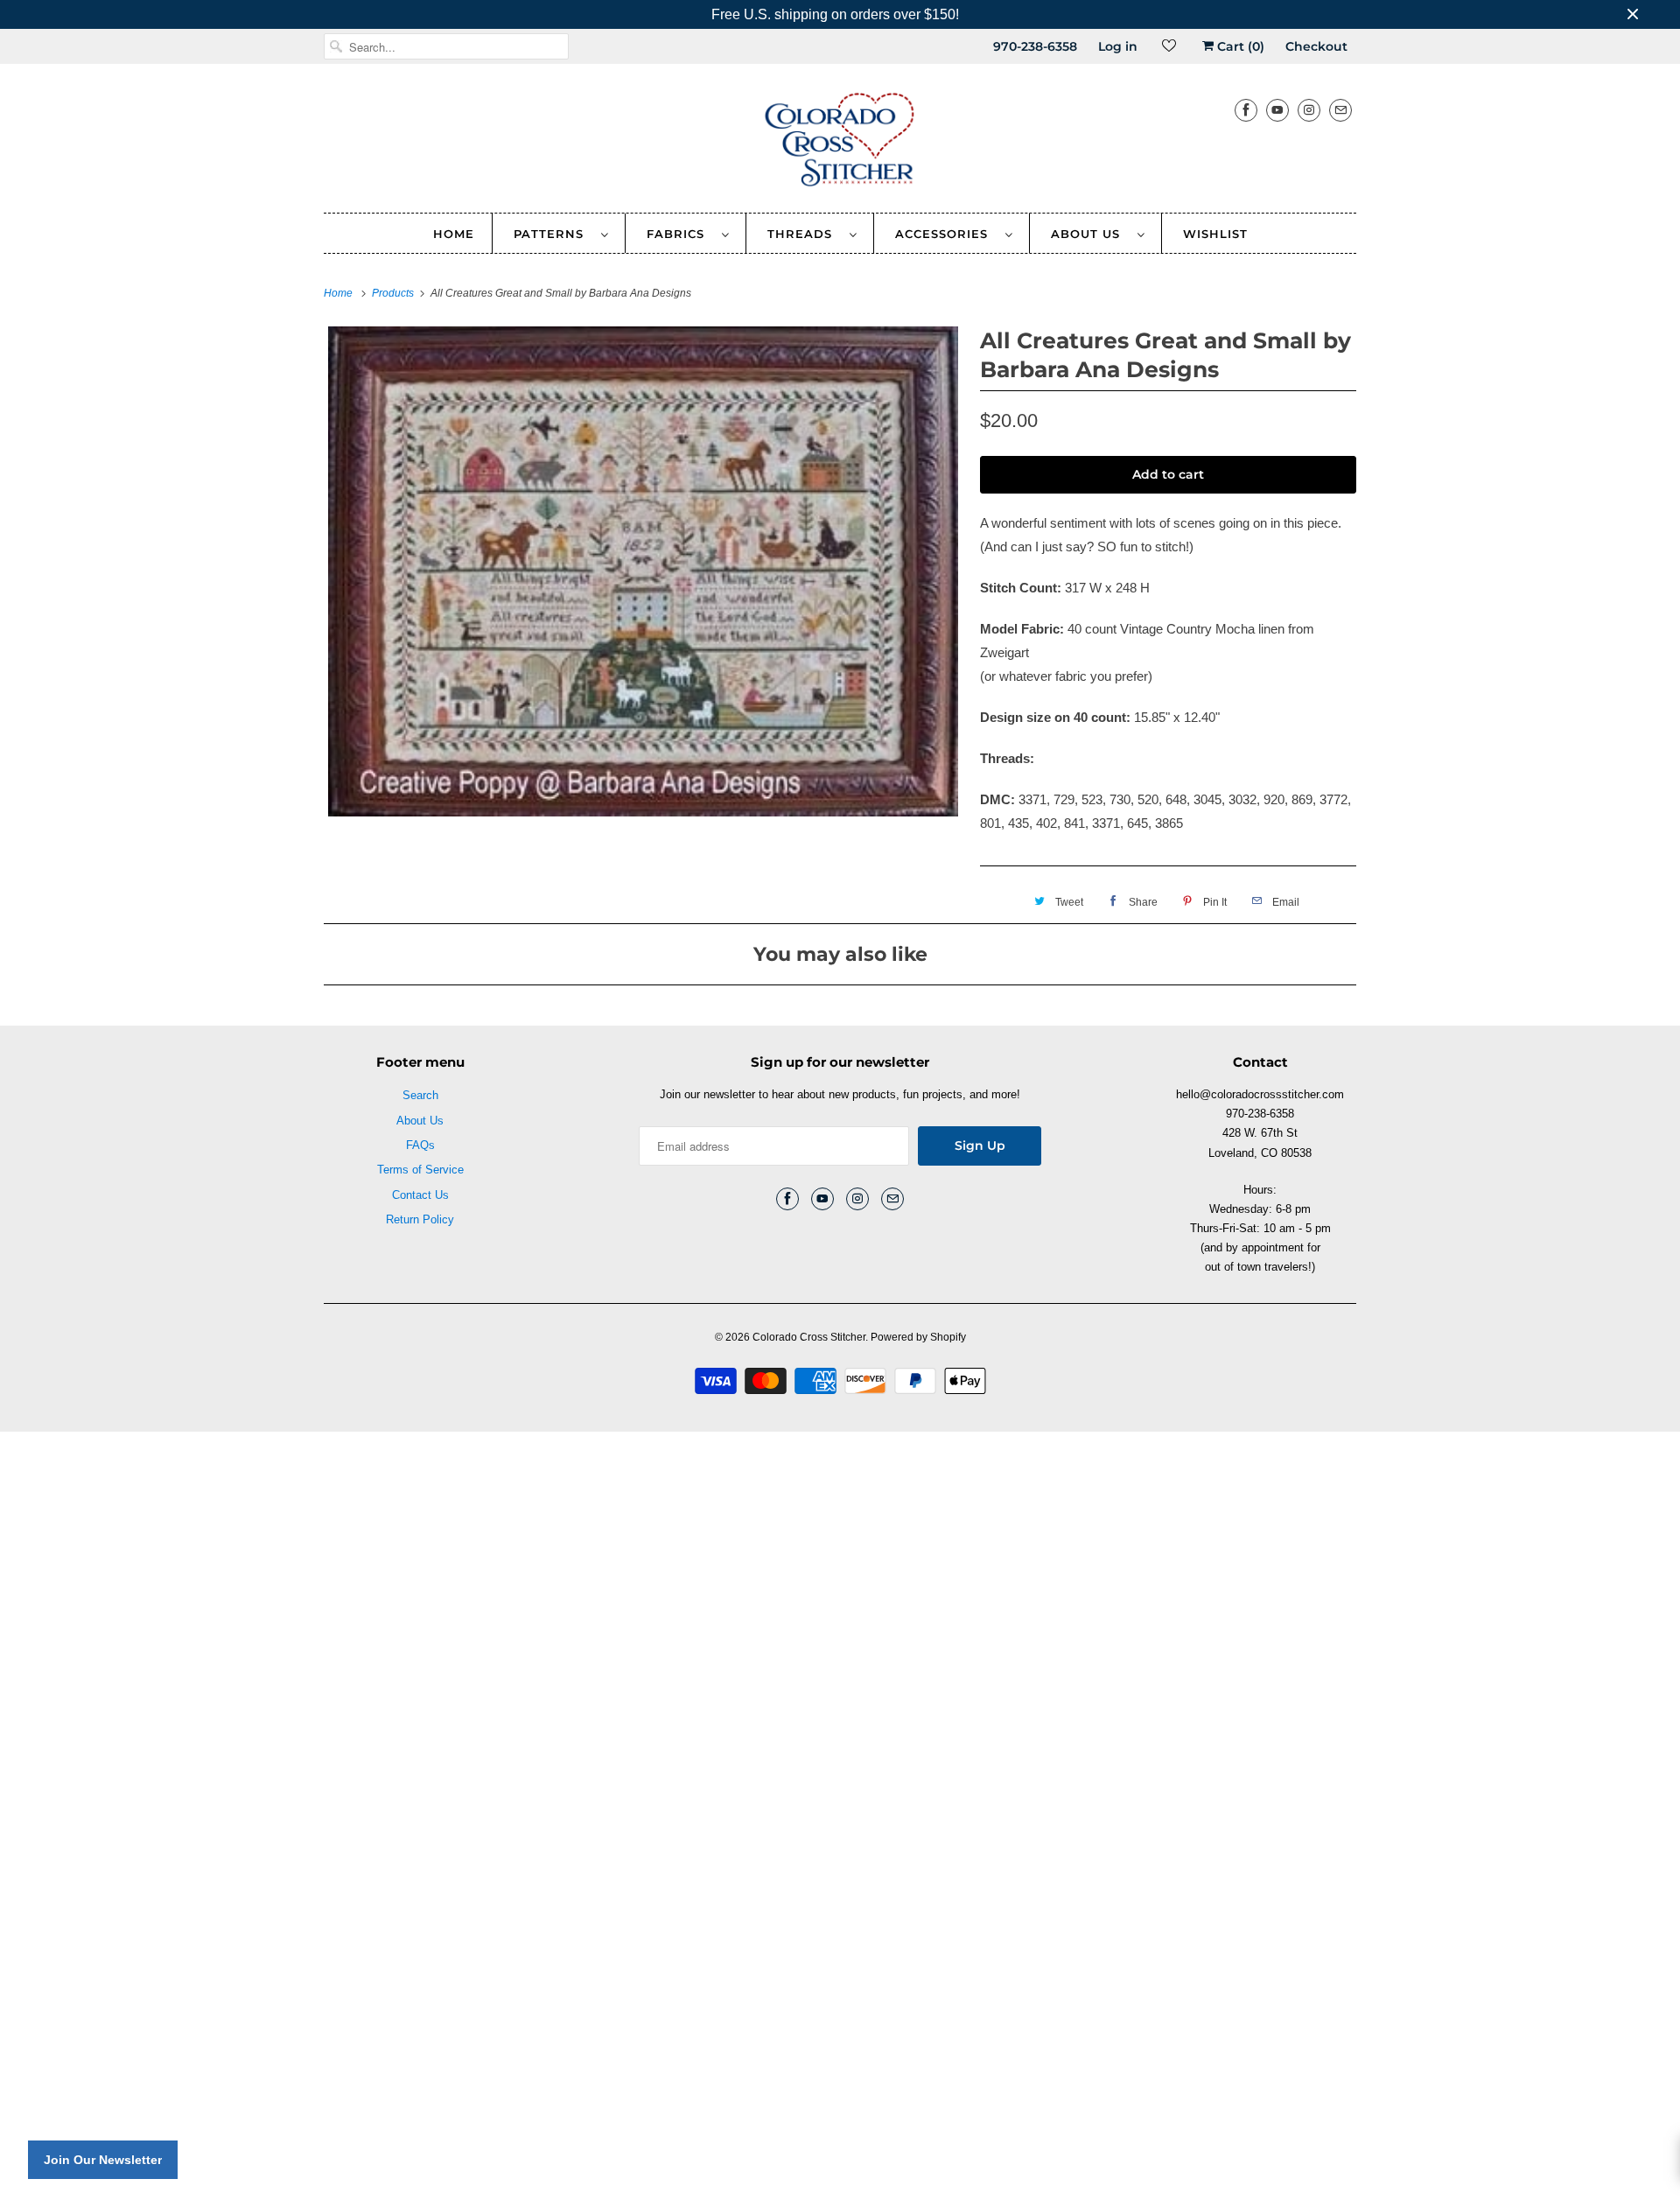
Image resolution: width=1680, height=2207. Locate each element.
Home (454, 234)
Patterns (553, 234)
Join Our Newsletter (103, 2160)
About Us (1090, 234)
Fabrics (680, 234)
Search (420, 1095)
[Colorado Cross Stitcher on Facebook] (1246, 110)
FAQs (420, 1145)
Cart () (1239, 46)
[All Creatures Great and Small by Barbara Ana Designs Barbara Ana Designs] (643, 571)
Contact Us (420, 1195)
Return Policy (420, 1219)
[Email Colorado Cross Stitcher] (1340, 110)
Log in (1118, 46)
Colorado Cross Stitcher (809, 1337)
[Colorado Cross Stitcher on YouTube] (1277, 110)
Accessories (946, 234)
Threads (804, 234)
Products (394, 293)
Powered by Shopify (918, 1337)
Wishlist (1215, 234)
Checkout (1316, 46)
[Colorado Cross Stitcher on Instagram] (1309, 110)
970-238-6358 (1035, 46)
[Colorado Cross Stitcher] (840, 143)
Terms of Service (420, 1170)
